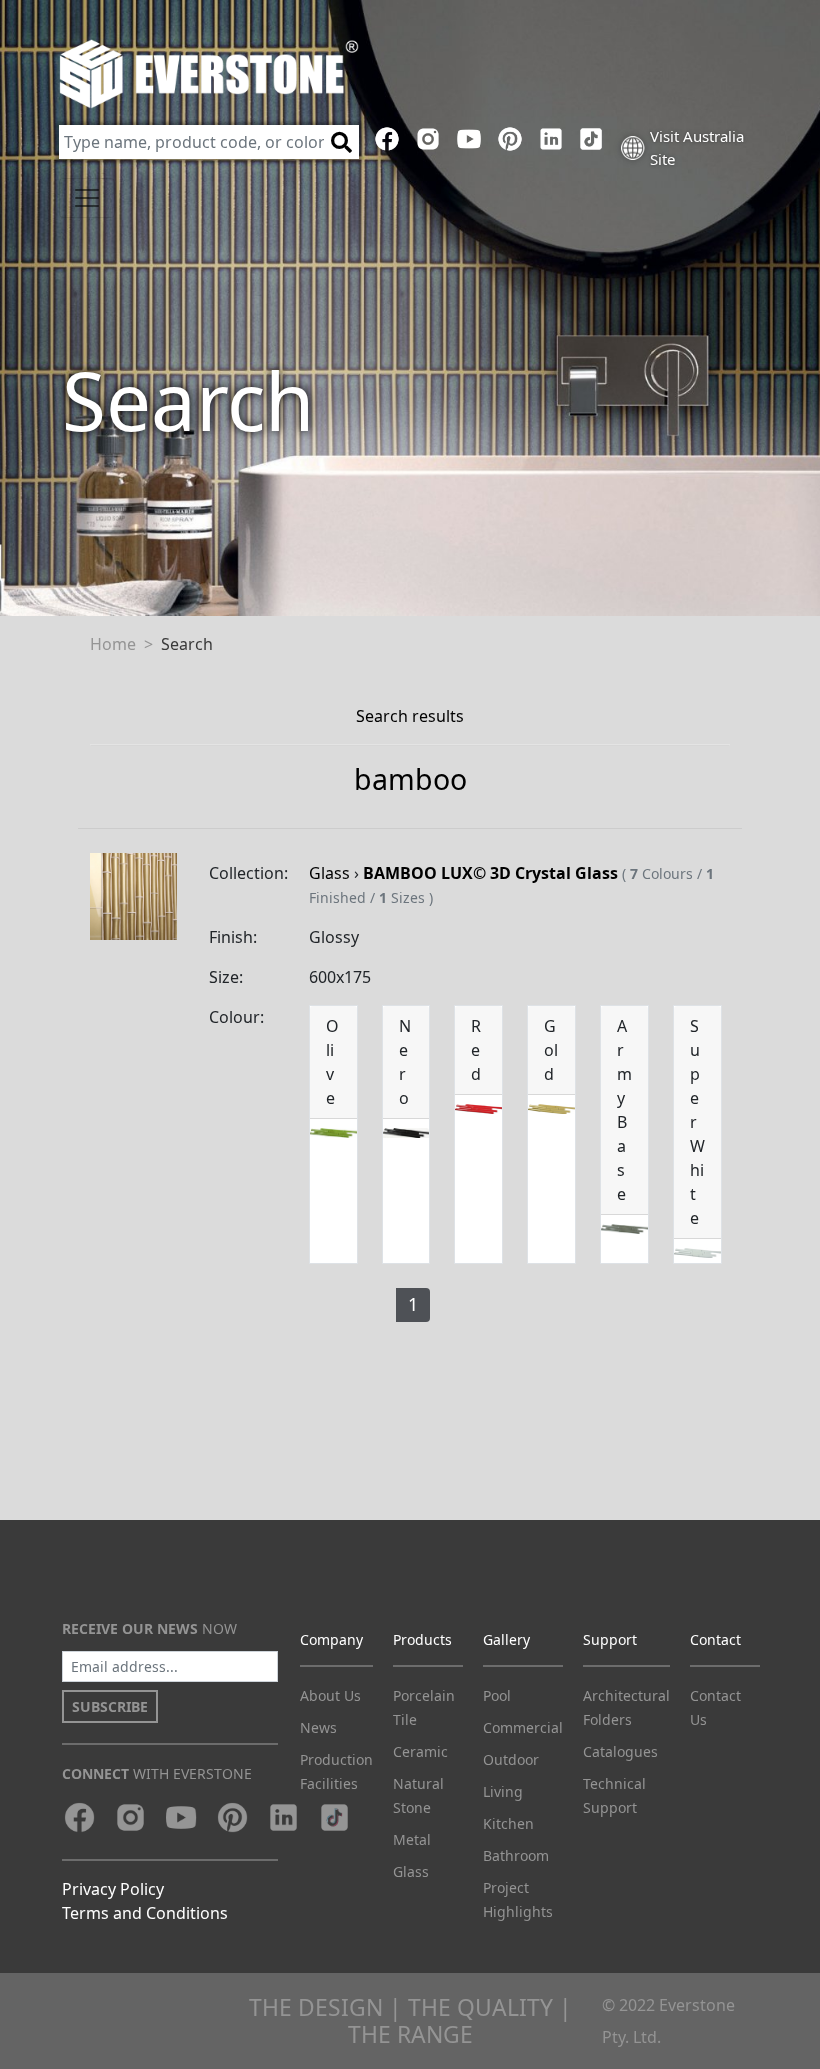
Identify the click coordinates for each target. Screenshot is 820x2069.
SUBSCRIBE (110, 1706)
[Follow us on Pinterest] (509, 139)
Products (422, 1639)
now (149, 1628)
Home (113, 644)
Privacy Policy (113, 1889)
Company (331, 1639)
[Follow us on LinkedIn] (550, 139)
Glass (329, 873)
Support (610, 1639)
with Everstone (157, 1773)
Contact (715, 1639)
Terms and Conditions (145, 1913)
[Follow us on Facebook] (387, 139)
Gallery (506, 1639)
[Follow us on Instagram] (428, 139)
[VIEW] (133, 895)
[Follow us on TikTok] (591, 139)
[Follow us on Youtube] (469, 139)
